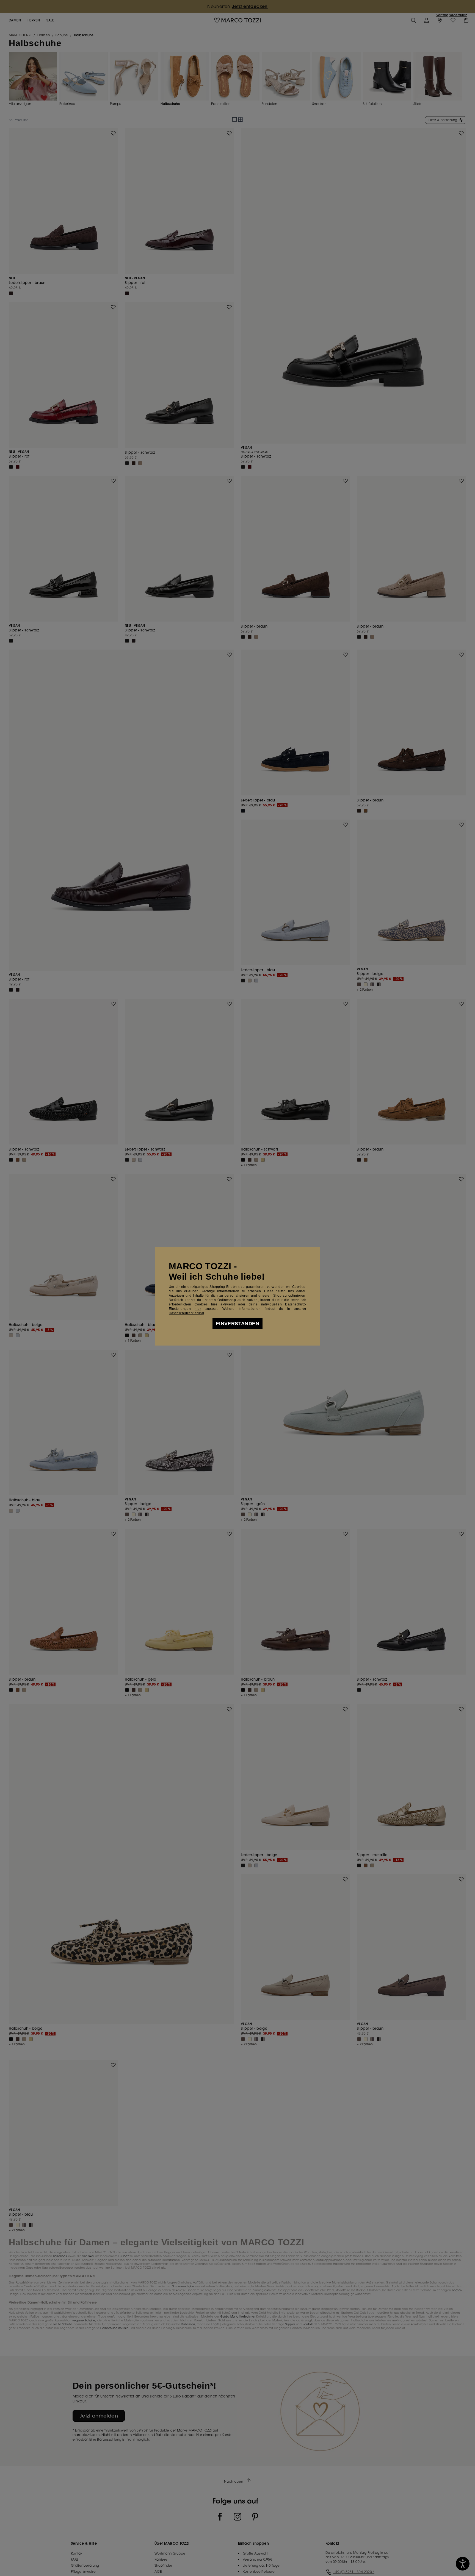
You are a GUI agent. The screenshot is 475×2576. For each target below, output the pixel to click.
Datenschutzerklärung (186, 1313)
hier (214, 1304)
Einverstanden (237, 1324)
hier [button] (198, 1309)
